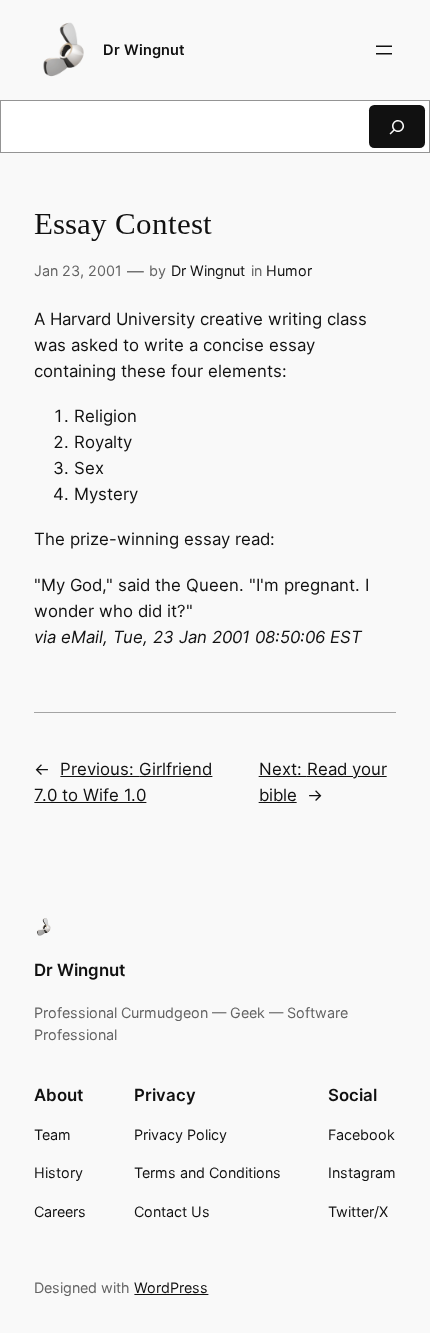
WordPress (171, 1287)
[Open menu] (384, 50)
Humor (289, 270)
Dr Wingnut (144, 50)
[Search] (397, 126)
